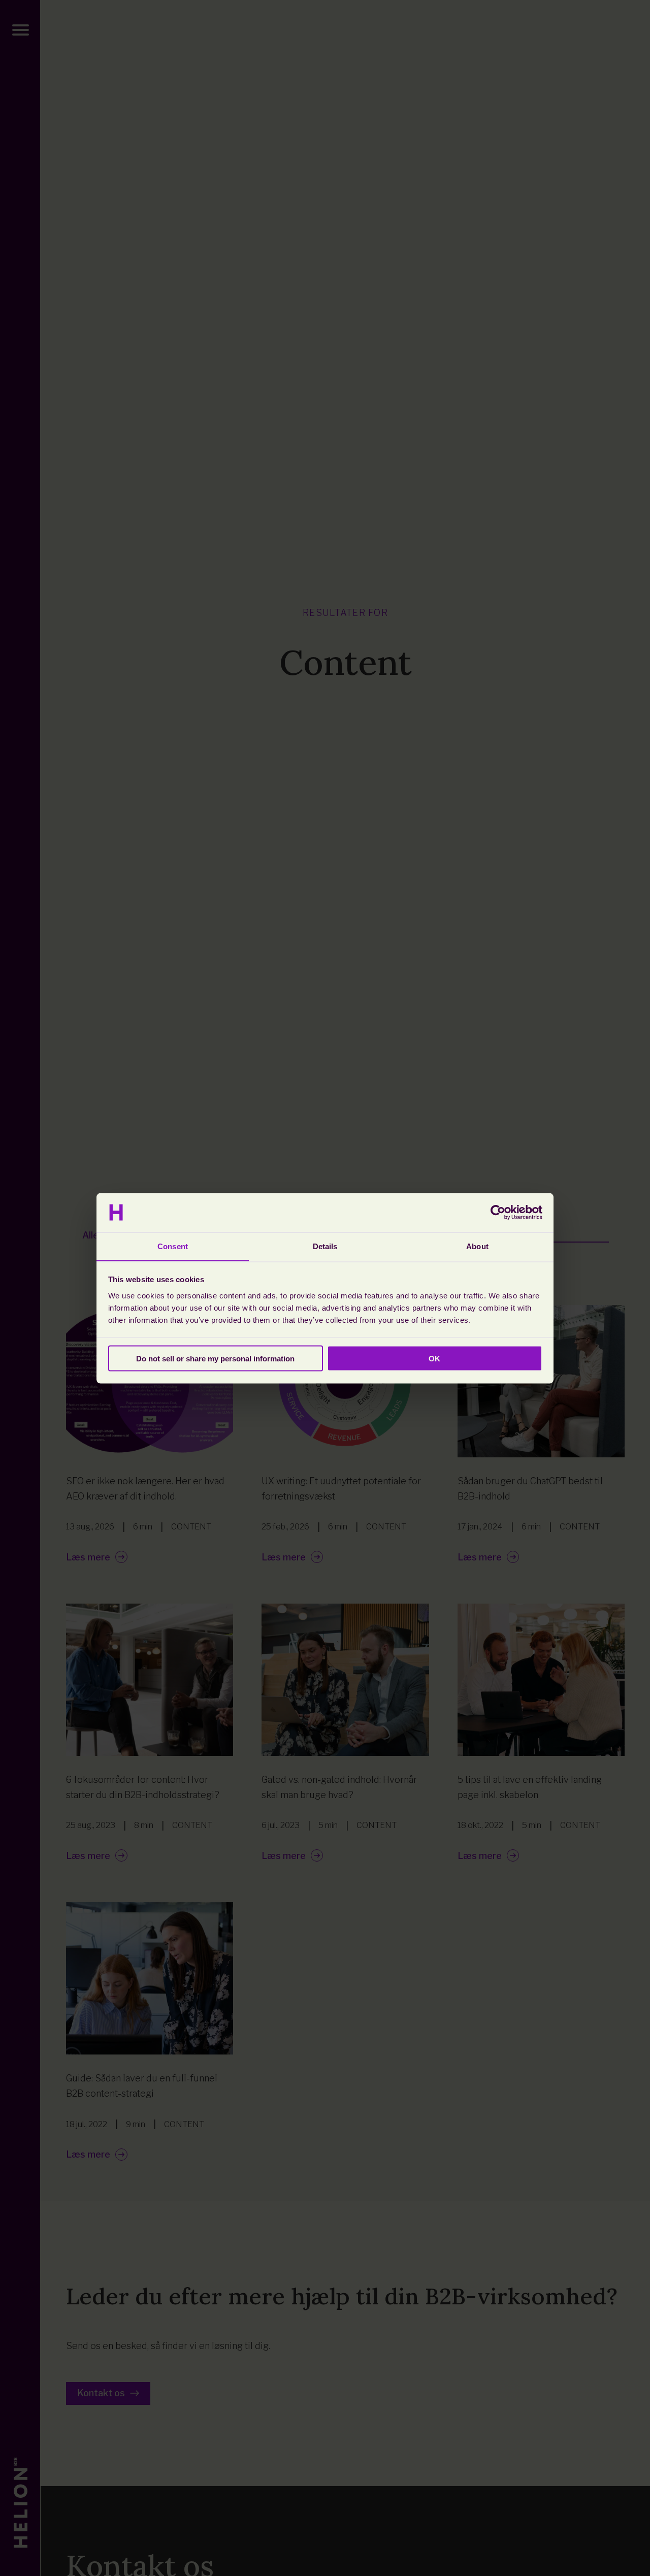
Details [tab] (325, 1246)
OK (434, 1358)
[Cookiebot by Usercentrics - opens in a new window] (498, 1213)
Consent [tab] (173, 1246)
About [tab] (477, 1246)
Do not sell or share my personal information (215, 1358)
